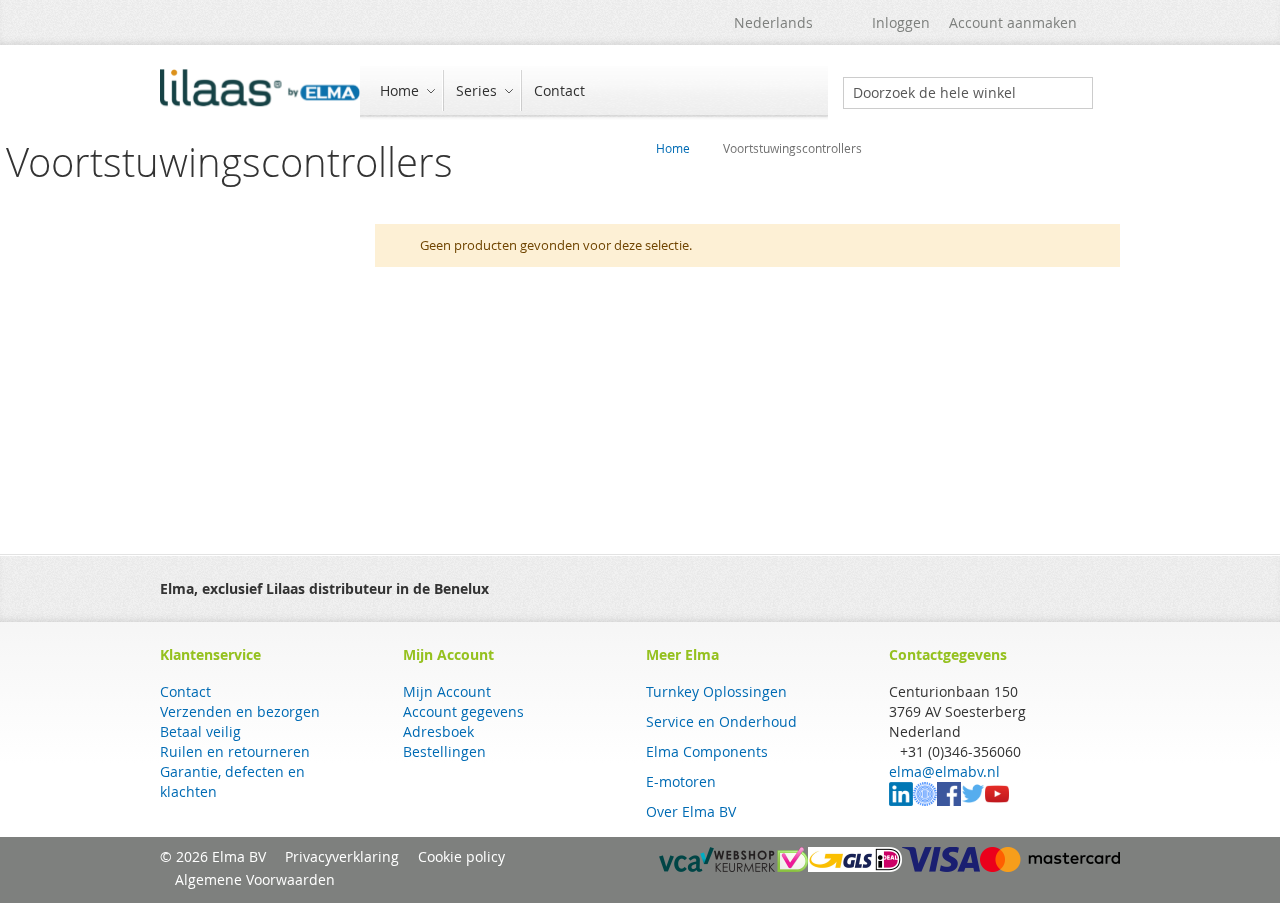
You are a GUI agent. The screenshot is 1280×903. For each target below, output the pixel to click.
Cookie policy (461, 856)
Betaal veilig (200, 731)
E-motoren (681, 781)
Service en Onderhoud (721, 721)
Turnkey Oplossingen (716, 691)
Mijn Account (447, 691)
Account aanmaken (1013, 22)
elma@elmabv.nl (944, 771)
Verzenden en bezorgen (240, 711)
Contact (185, 691)
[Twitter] (973, 800)
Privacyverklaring (342, 856)
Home (673, 148)
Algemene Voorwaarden (255, 879)
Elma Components (707, 751)
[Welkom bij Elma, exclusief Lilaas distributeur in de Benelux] (260, 93)
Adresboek (438, 731)
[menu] (594, 92)
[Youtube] (997, 800)
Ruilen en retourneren (235, 751)
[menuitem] (405, 90)
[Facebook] (949, 800)
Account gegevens (463, 711)
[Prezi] (925, 800)
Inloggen (901, 22)
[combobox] (968, 93)
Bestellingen (444, 751)
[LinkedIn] (901, 800)
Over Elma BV (691, 811)
